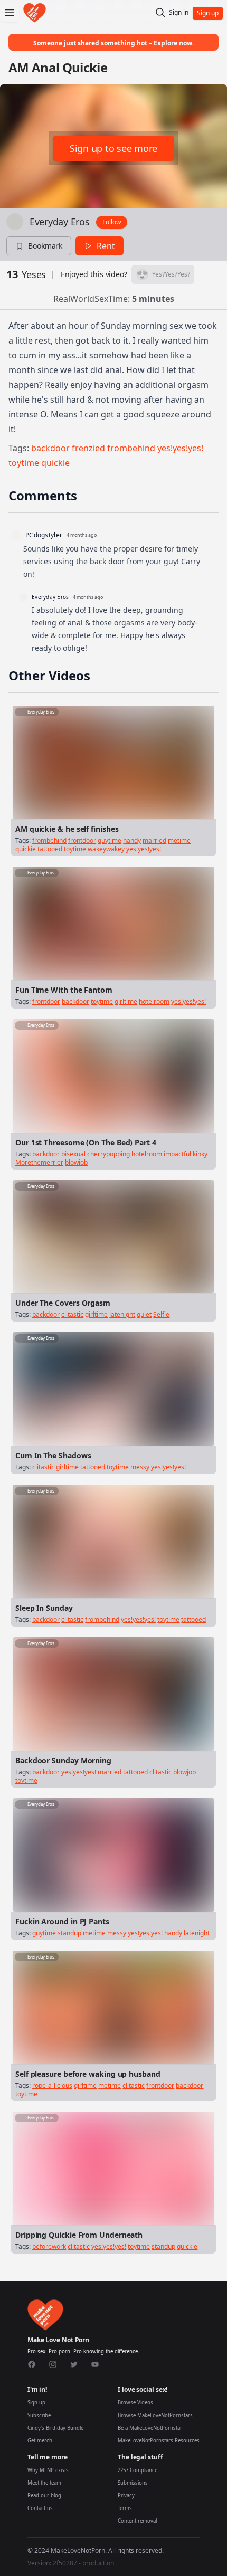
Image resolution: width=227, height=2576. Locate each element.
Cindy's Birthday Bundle (55, 2428)
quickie (55, 463)
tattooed (50, 849)
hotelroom (154, 1001)
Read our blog (44, 2496)
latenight (122, 1314)
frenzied (88, 448)
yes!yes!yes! (180, 448)
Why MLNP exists (48, 2470)
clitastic (72, 1314)
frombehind (131, 448)
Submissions (133, 2483)
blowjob (76, 1162)
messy (140, 1467)
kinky (200, 1154)
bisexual (73, 1154)
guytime (110, 840)
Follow (112, 222)
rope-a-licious (52, 2085)
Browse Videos (135, 2403)
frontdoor (82, 840)
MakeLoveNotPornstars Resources (159, 2441)
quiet (144, 1314)
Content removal (137, 2521)
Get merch (40, 2441)
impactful (177, 1154)
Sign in (179, 13)
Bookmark (45, 246)
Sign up (36, 2403)
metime (179, 840)
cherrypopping (108, 1154)
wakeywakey (106, 849)
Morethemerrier (39, 1162)
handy (132, 840)
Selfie (161, 1314)
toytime (24, 463)
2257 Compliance (138, 2470)
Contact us (40, 2508)
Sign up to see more (113, 148)
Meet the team (44, 2483)
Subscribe (39, 2415)
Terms (125, 2508)
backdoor (50, 448)
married (154, 840)
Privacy (126, 2496)
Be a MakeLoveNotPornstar (150, 2428)
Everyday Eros (60, 222)
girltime (126, 1001)
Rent (106, 246)
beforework (49, 2246)
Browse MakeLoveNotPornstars (155, 2415)
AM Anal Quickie (58, 67)
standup (69, 1933)
